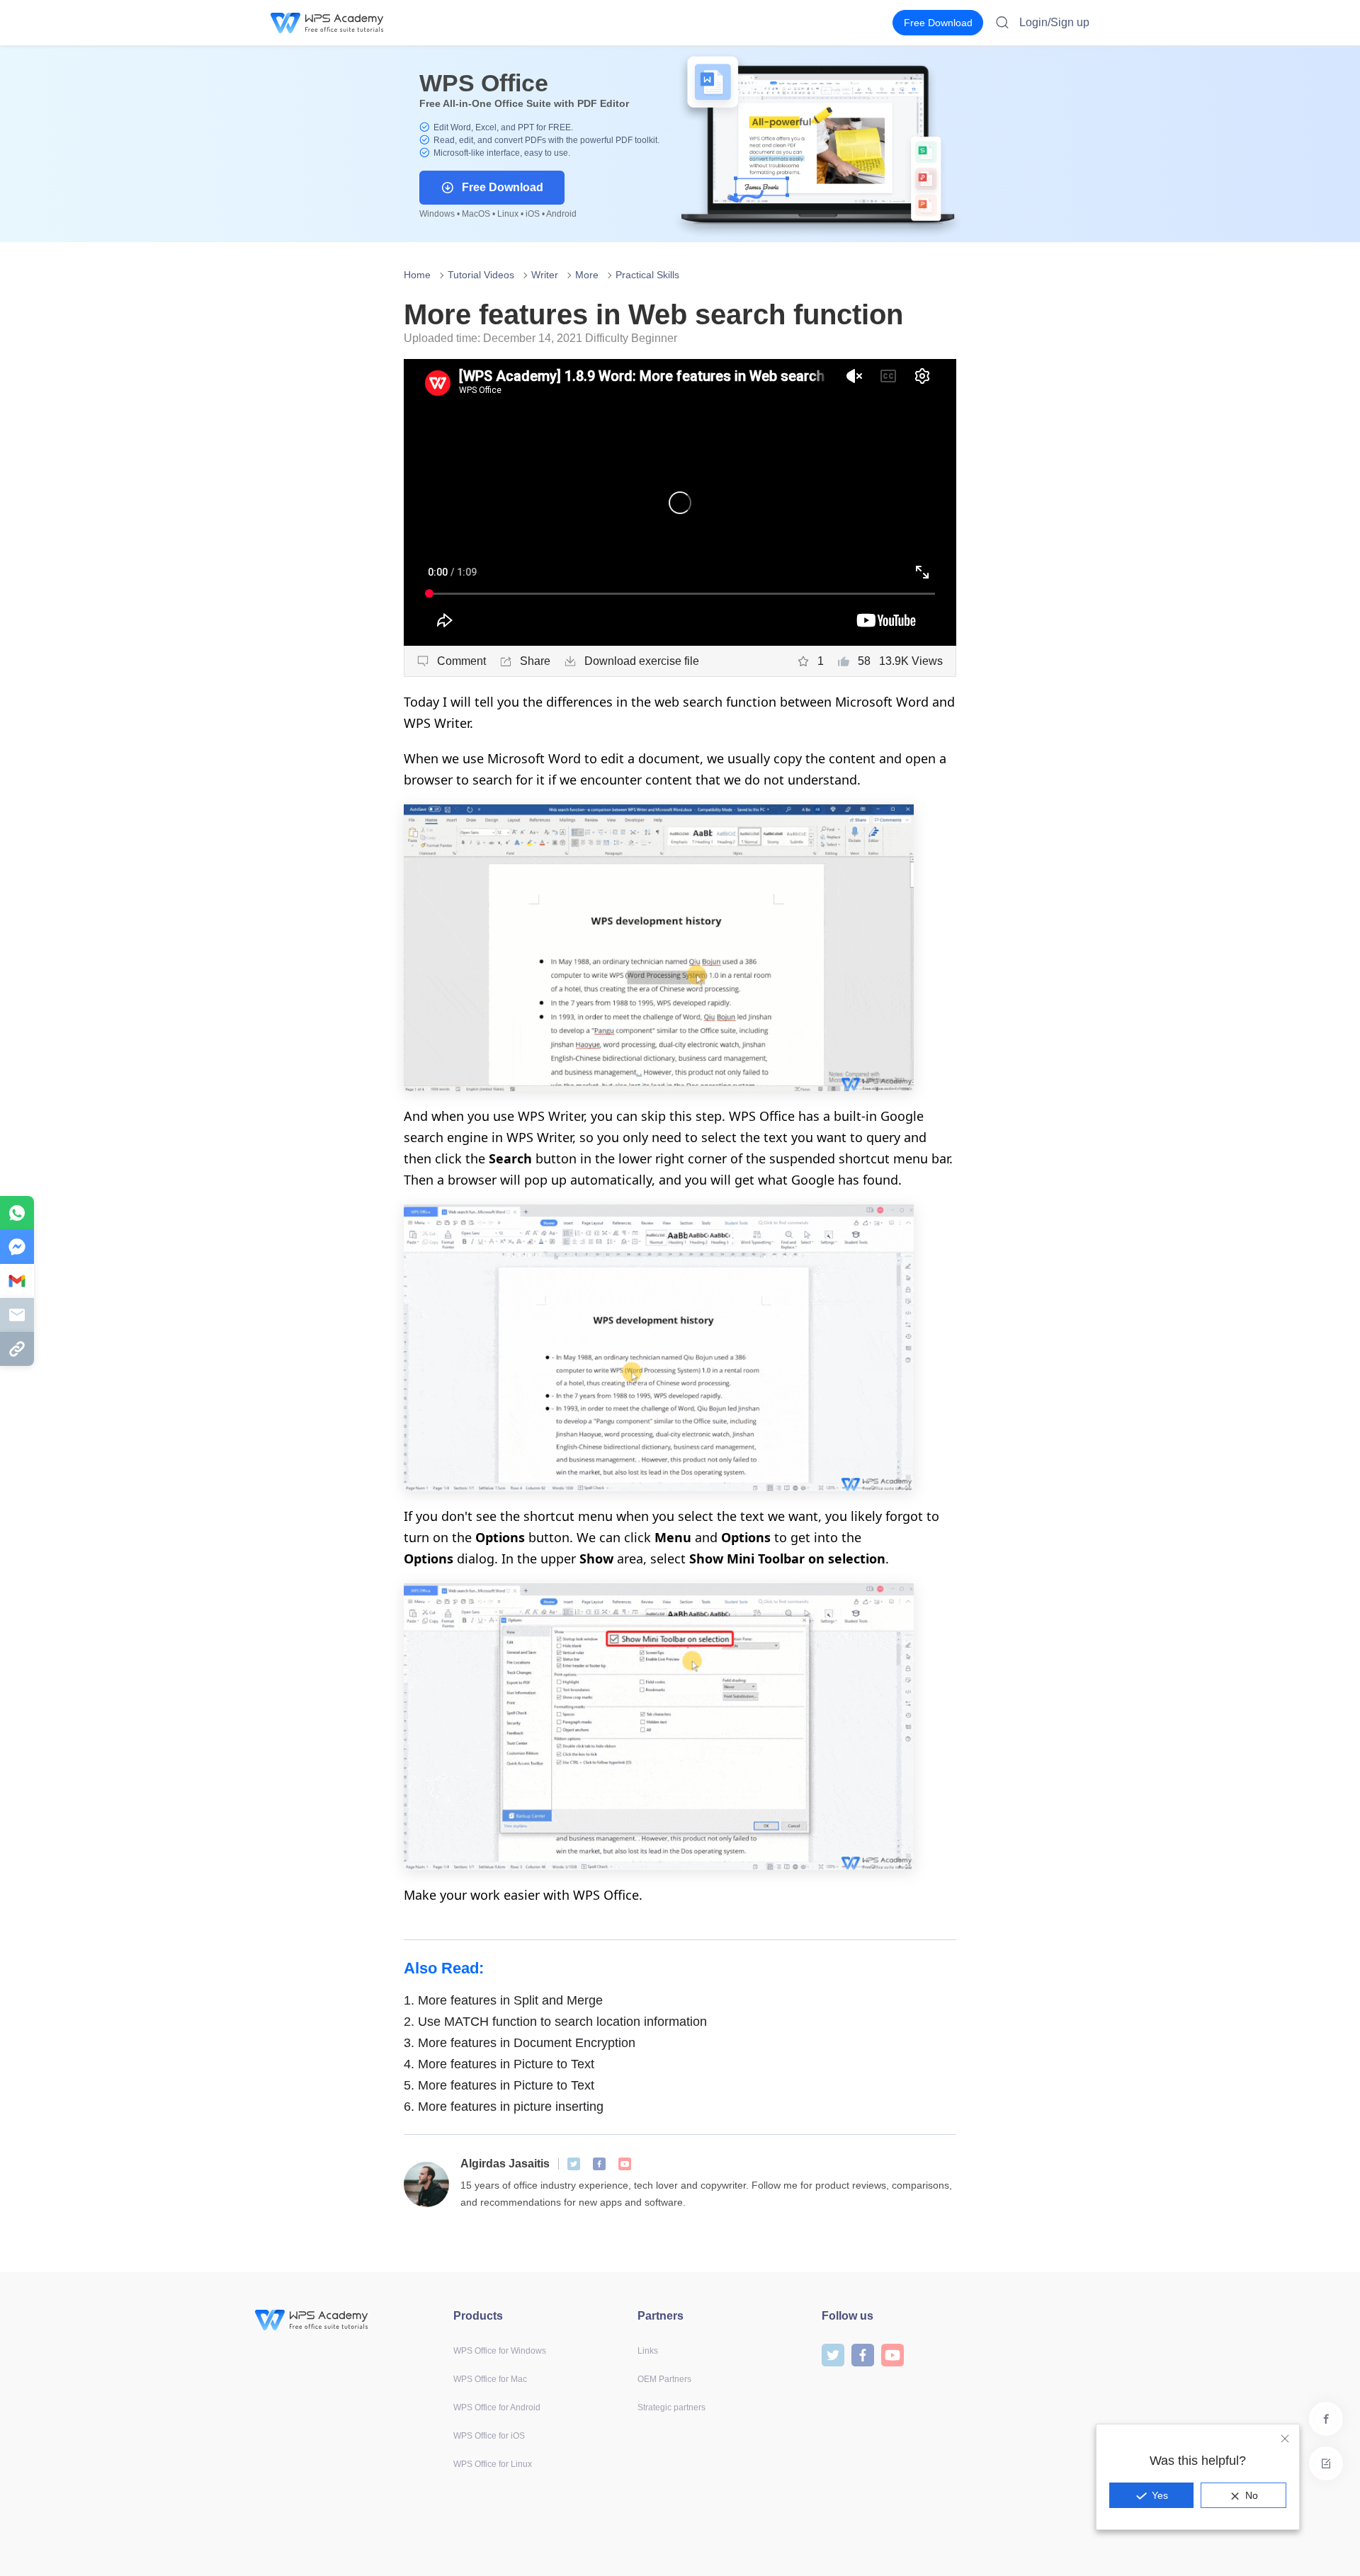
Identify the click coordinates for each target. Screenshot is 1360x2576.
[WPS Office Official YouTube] (625, 2164)
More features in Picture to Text (499, 2064)
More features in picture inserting (504, 2107)
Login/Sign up (1054, 22)
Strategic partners (671, 2407)
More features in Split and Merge (503, 2000)
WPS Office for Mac (490, 2379)
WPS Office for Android (497, 2407)
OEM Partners (664, 2379)
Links (648, 2351)
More (587, 275)
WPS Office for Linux (493, 2464)
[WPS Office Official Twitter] (574, 2164)
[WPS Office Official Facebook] (599, 2164)
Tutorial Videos (481, 275)
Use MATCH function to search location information (555, 2022)
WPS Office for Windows (500, 2351)
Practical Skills (647, 275)
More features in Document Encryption (520, 2043)
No (1252, 2495)
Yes (1160, 2495)
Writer (545, 275)
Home (417, 275)
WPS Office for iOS (489, 2436)
